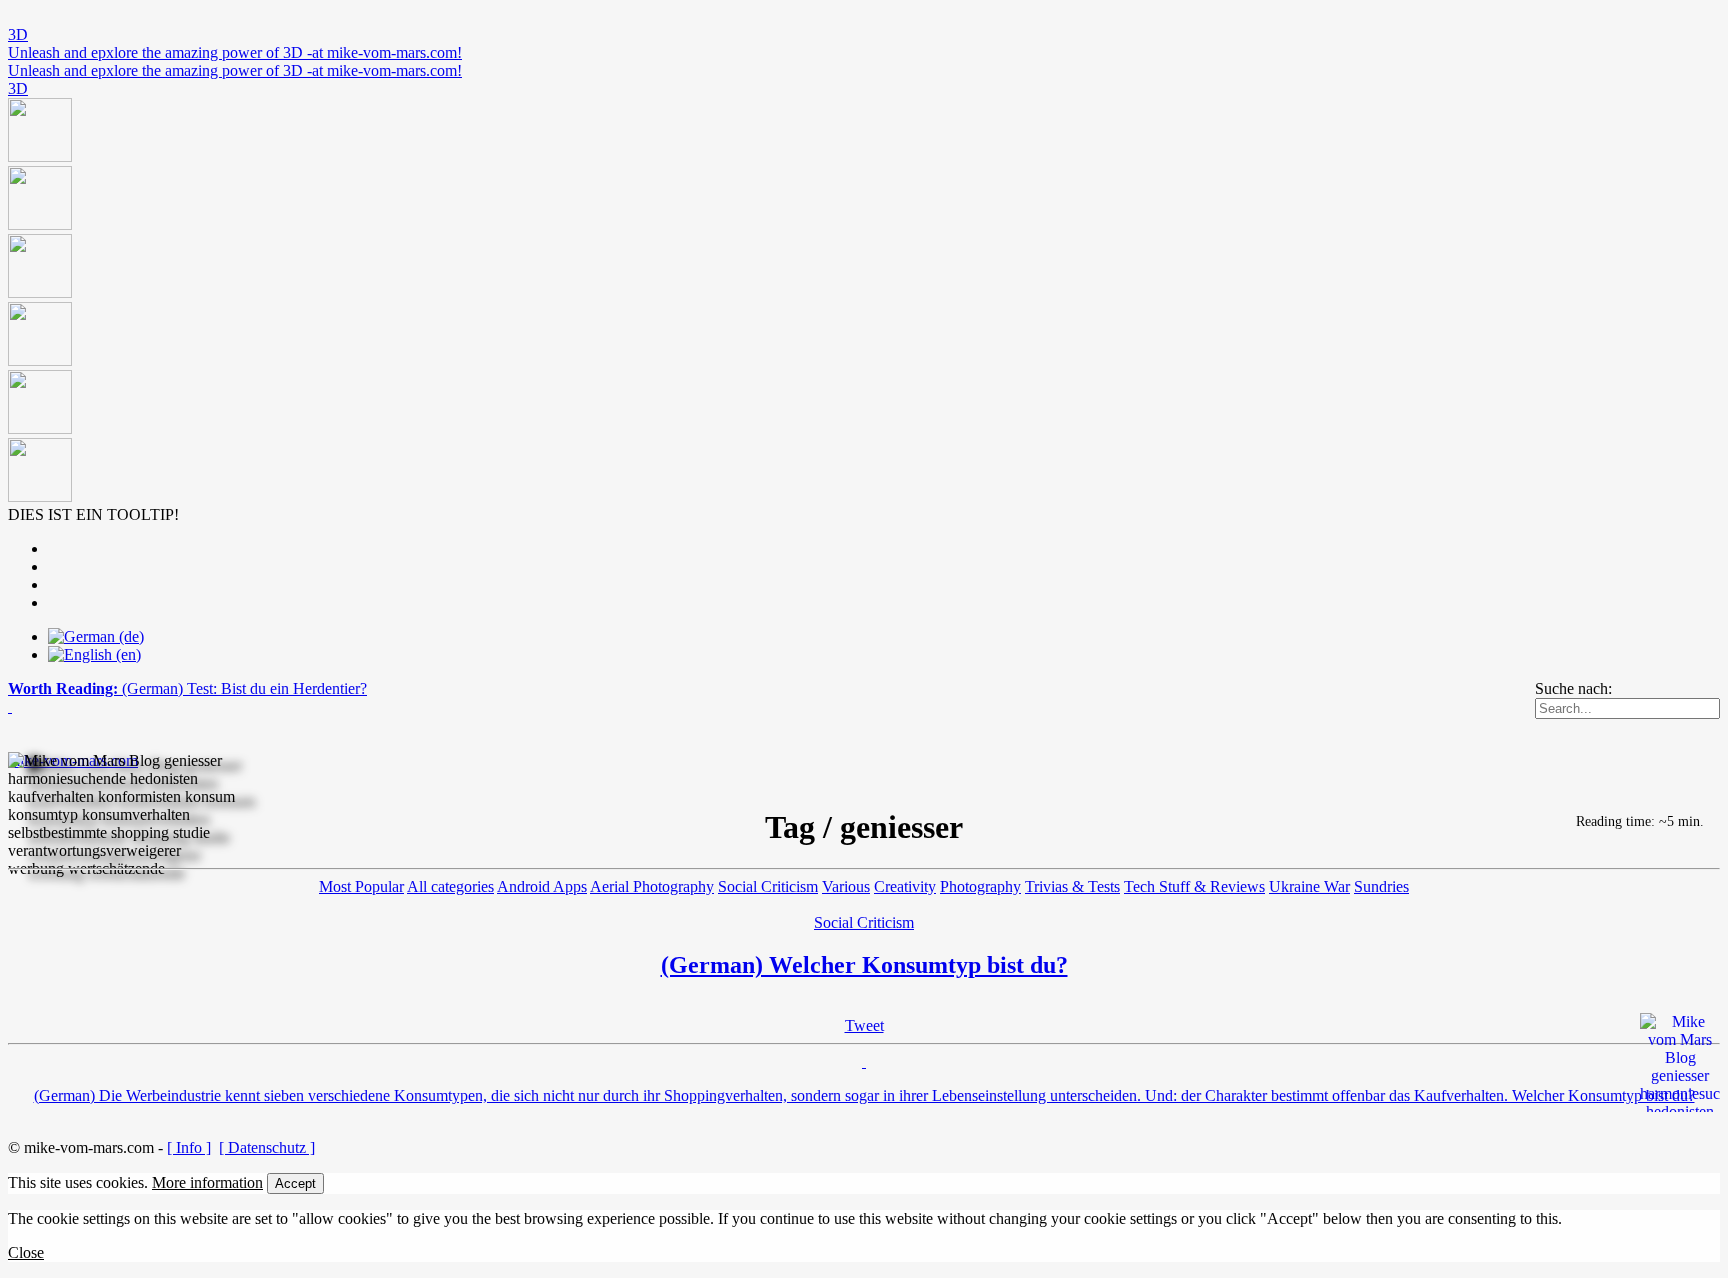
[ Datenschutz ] (267, 1147)
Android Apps (542, 886)
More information (207, 1182)
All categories (450, 886)
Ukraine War (1309, 886)
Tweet (864, 1025)
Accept (295, 1183)
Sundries (1381, 886)
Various (846, 886)
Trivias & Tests (1072, 886)
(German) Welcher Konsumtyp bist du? (864, 965)
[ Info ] (189, 1147)
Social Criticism (768, 886)
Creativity (905, 886)
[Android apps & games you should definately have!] (864, 302)
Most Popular (361, 886)
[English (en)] (94, 654)
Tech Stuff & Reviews (1194, 886)
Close (26, 1252)
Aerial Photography (652, 886)
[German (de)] (96, 636)
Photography (980, 886)
